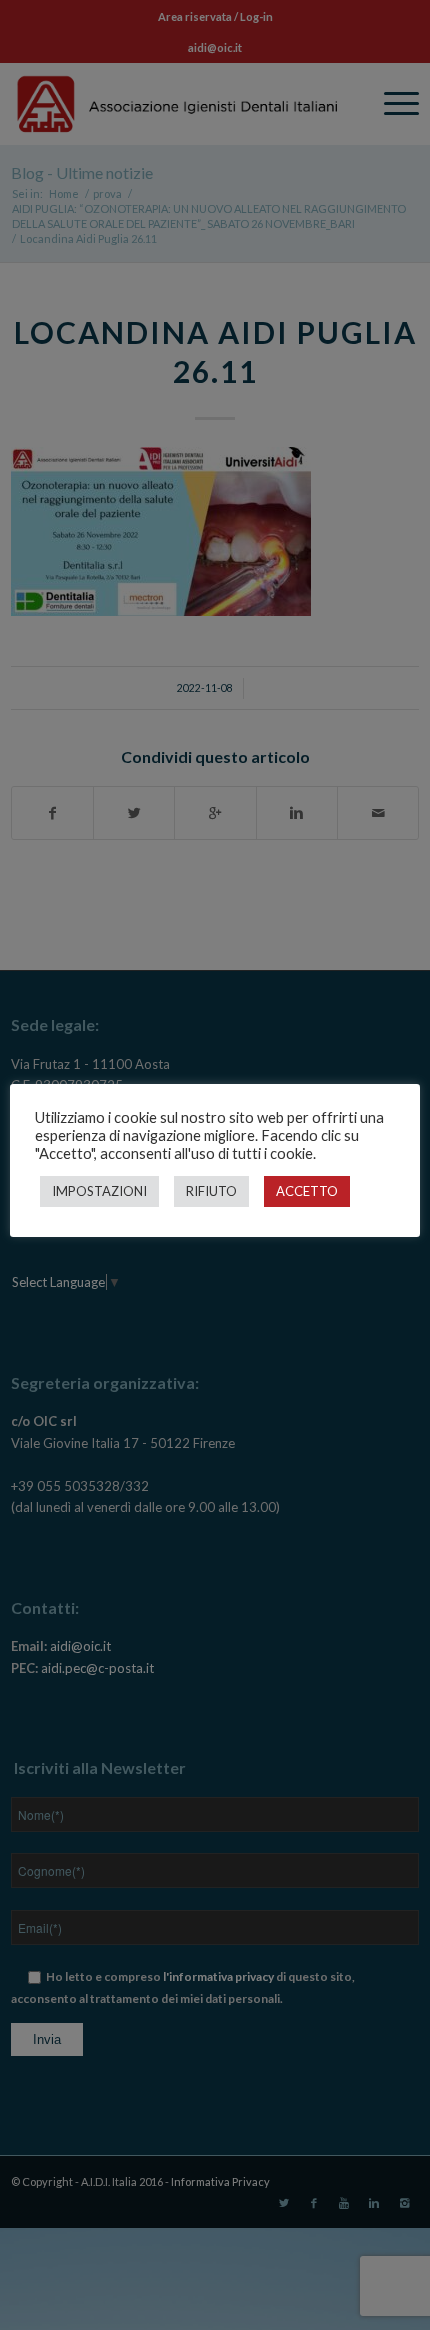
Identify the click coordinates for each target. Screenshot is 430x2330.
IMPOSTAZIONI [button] (99, 1191)
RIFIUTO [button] (211, 1191)
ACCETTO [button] (307, 1191)
